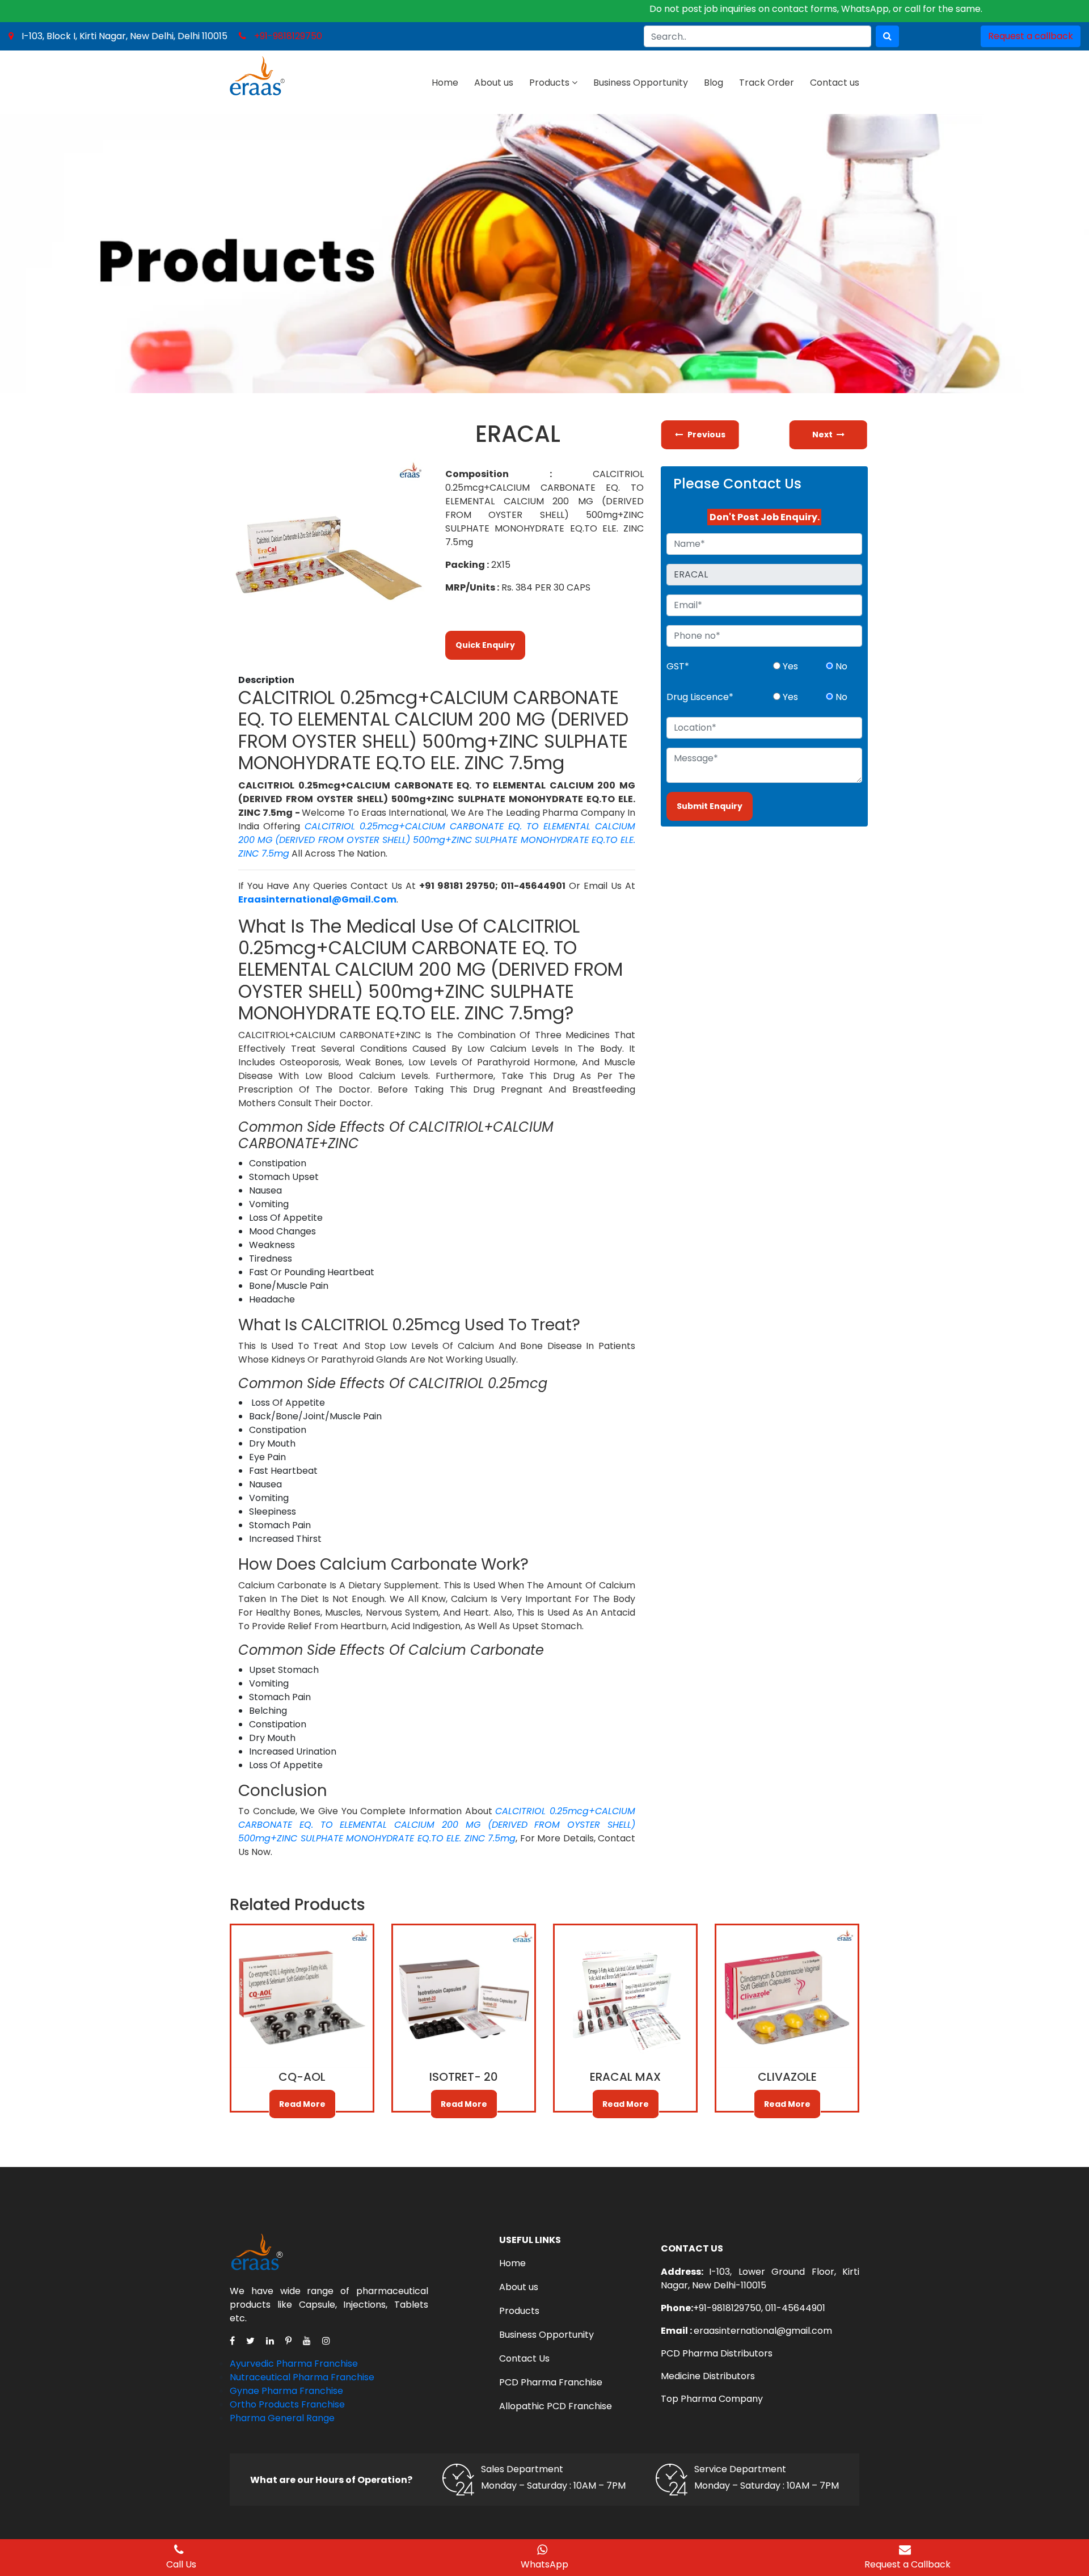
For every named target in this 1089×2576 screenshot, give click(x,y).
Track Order (767, 83)
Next (823, 435)
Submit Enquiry (710, 806)
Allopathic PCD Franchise (556, 2406)
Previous (706, 435)
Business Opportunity (641, 83)
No (840, 666)
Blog (714, 83)
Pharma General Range (282, 2418)
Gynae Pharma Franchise (286, 2391)
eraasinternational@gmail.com (763, 2331)
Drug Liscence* (700, 697)
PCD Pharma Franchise (551, 2382)
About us (494, 83)
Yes (789, 666)
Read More (302, 2104)
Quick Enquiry (485, 645)
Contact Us (524, 2358)
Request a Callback (907, 2564)
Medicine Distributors (708, 2376)
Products (549, 83)
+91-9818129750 (288, 36)
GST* (678, 666)
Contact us (835, 83)
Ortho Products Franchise (287, 2404)
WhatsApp (544, 2564)
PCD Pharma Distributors (717, 2353)
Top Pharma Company (712, 2399)
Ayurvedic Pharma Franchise (294, 2364)
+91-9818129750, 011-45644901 (759, 2308)
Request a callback (1031, 36)
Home (445, 83)
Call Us (181, 2564)
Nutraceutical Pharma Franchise (302, 2377)
